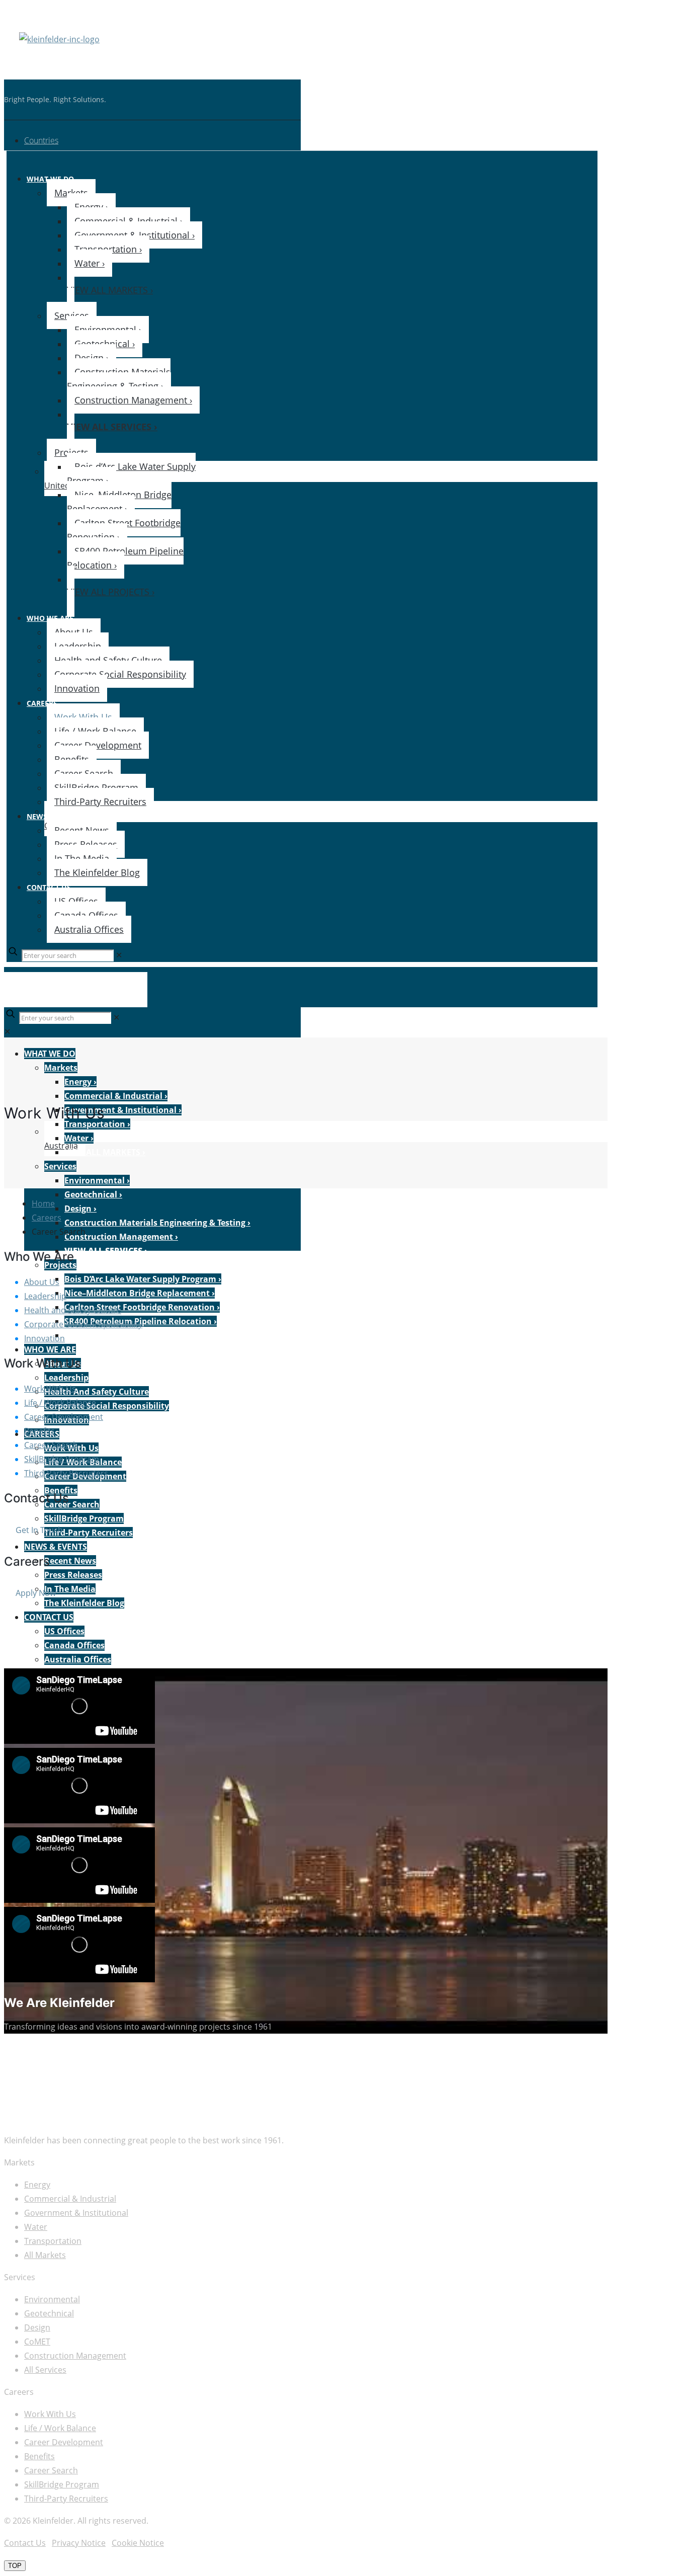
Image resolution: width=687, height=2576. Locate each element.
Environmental (52, 2299)
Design (37, 2327)
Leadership (45, 1296)
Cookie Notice (138, 2543)
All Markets (45, 2255)
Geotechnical (49, 2313)
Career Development (64, 1417)
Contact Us (25, 2543)
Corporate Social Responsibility (83, 1324)
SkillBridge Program (62, 1459)
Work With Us (50, 1389)
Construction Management (75, 2356)
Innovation (45, 1338)
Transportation (53, 2241)
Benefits (39, 1431)
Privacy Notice (79, 2543)
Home (43, 1203)
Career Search (51, 1445)
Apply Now (36, 1593)
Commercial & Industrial (70, 2199)
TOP (15, 2566)
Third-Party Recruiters (66, 1473)
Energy (37, 2185)
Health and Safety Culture (73, 1310)
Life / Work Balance (60, 1403)
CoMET (37, 2342)
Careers (47, 1218)
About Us (42, 1282)
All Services (45, 2370)
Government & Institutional (76, 2213)
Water (36, 2227)
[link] (119, 955)
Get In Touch (39, 1530)
